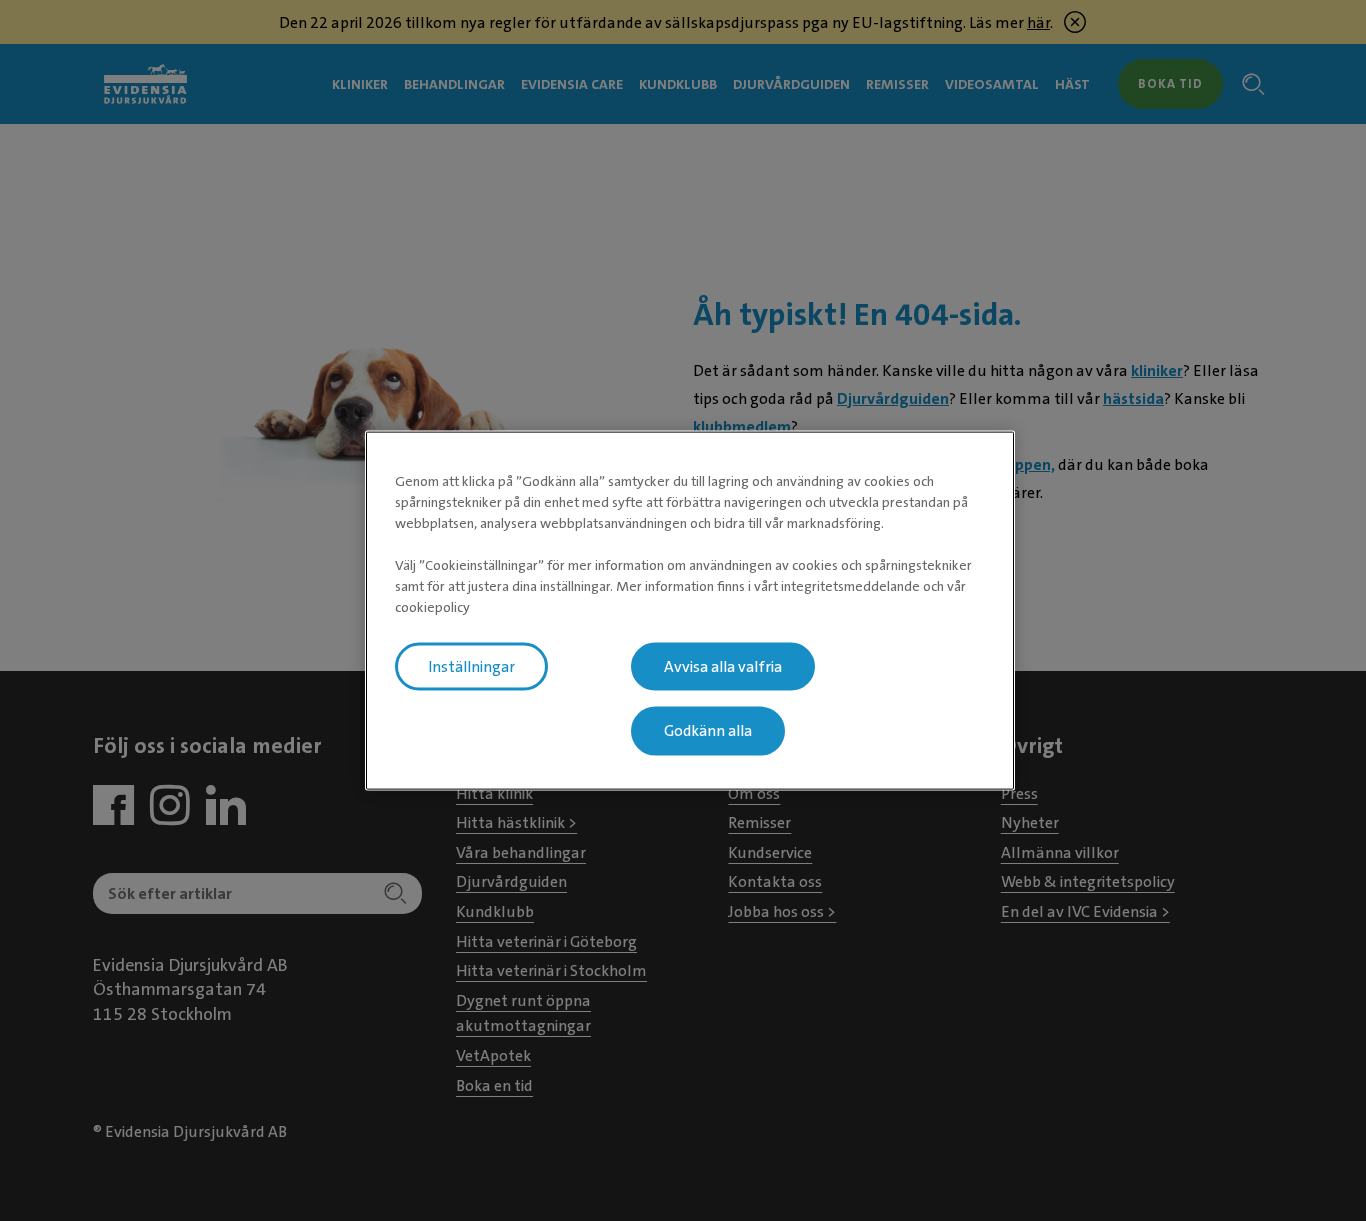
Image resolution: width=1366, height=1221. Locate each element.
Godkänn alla (708, 731)
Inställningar (471, 666)
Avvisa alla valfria (723, 666)
